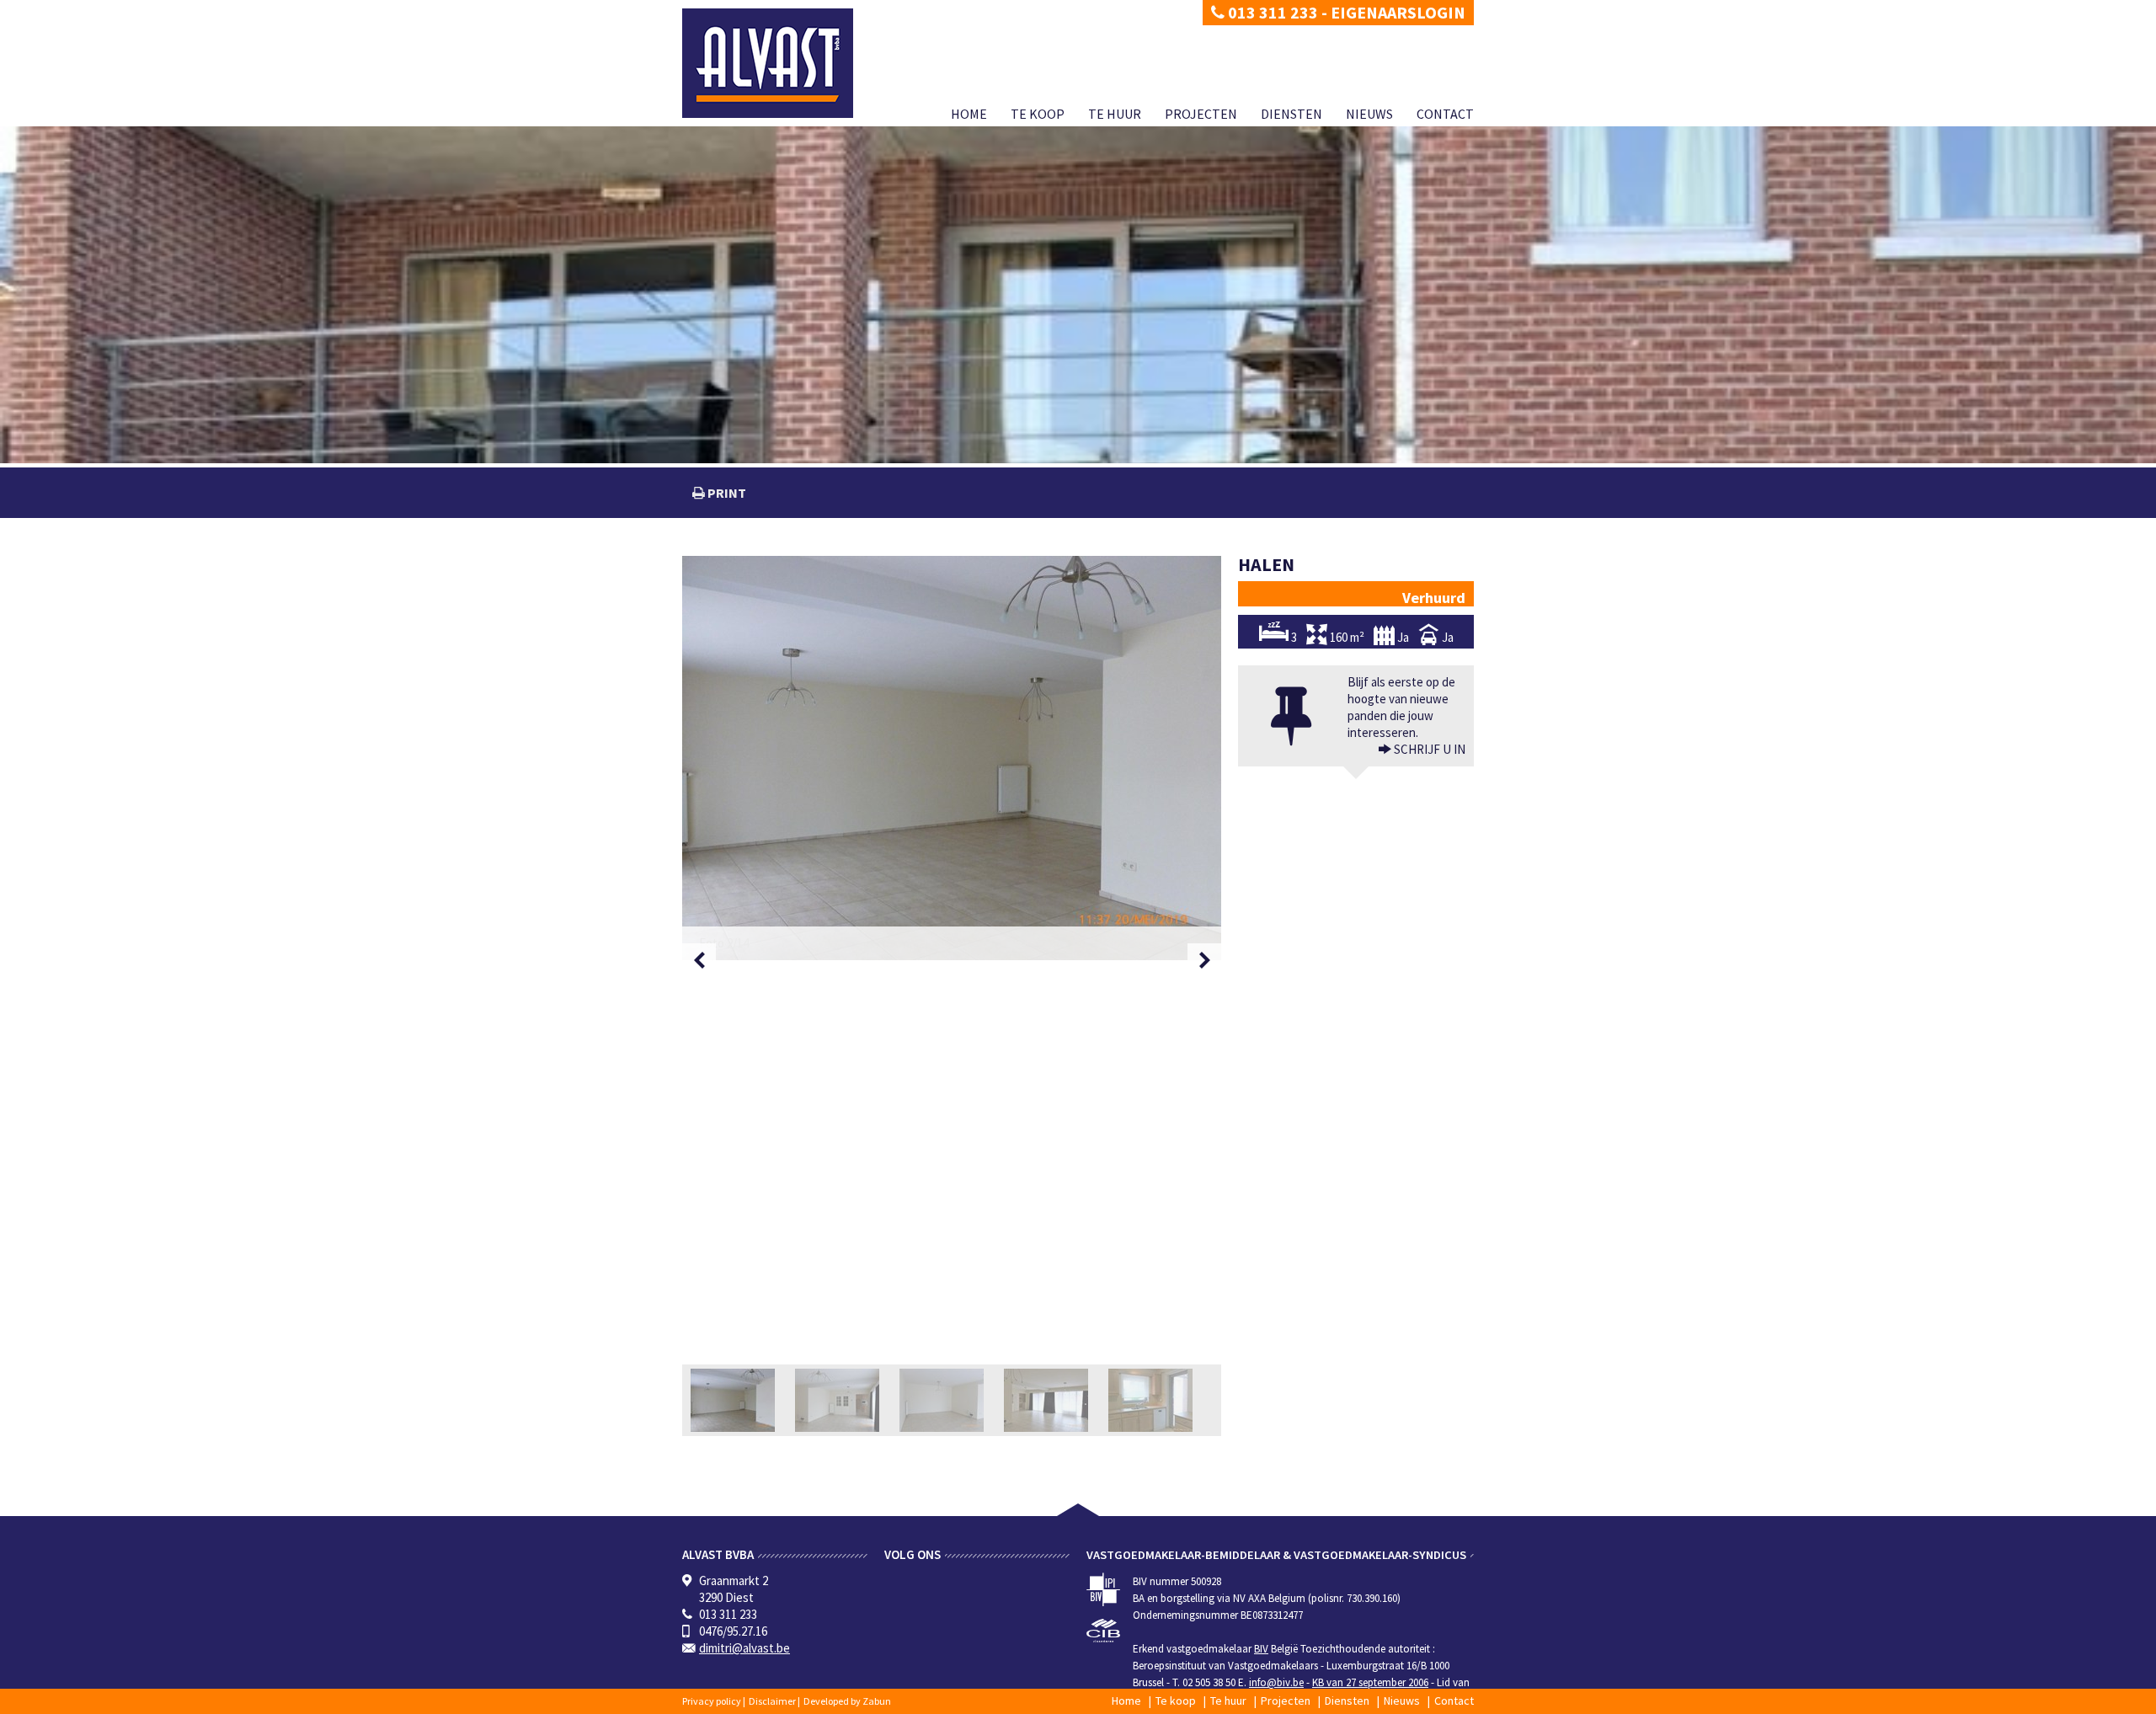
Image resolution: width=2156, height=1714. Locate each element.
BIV (1261, 1649)
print (726, 493)
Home (969, 114)
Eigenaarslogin (1398, 12)
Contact (1445, 114)
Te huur (1115, 114)
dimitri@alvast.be (744, 1648)
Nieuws (1369, 114)
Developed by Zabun (847, 1701)
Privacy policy (712, 1701)
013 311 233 (1271, 12)
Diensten (1291, 114)
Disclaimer (772, 1701)
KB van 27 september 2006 (1370, 1682)
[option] (952, 758)
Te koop (1038, 114)
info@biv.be (1276, 1682)
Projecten (1201, 114)
